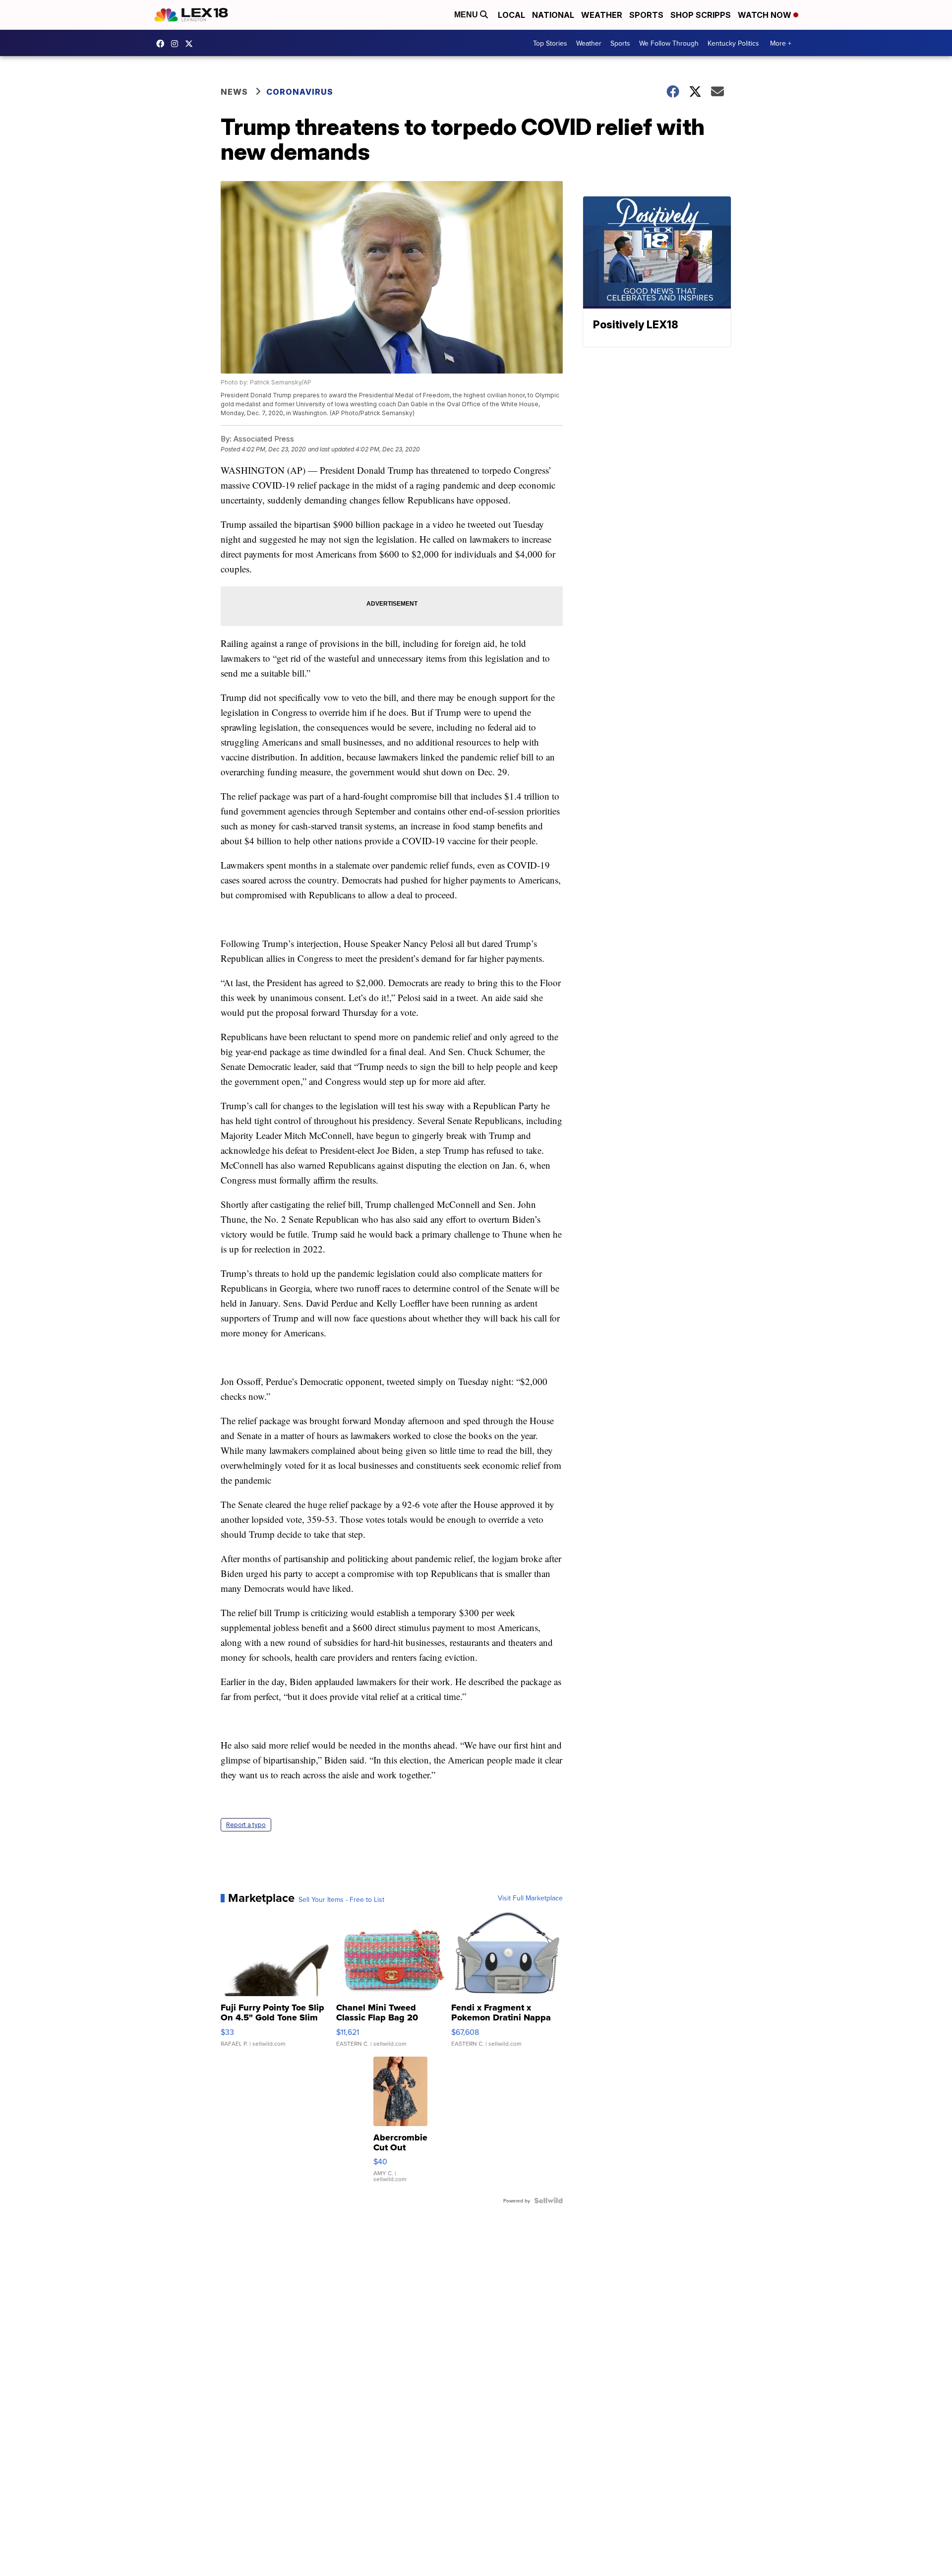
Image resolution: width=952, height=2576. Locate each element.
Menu (467, 15)
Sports (646, 15)
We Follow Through (669, 43)
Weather (602, 15)
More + (781, 43)
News (234, 92)
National (553, 15)
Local (511, 15)
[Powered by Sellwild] (548, 2200)
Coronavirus (300, 92)
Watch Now (766, 15)
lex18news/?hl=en (177, 44)
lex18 (163, 44)
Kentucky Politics (733, 43)
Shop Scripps (701, 15)
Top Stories (550, 43)
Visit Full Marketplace (530, 1898)
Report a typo (246, 1825)
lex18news (191, 44)
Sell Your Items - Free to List (341, 1899)
